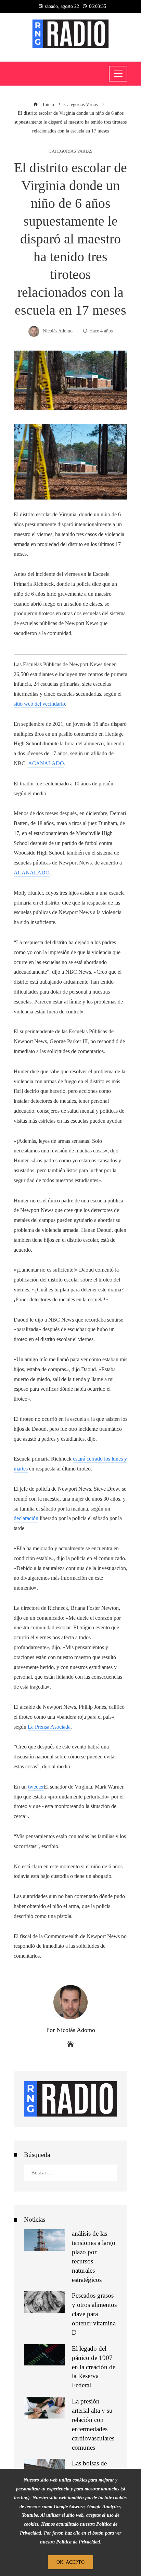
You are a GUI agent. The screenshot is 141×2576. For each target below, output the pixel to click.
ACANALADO (46, 763)
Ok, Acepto (70, 2562)
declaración (26, 1518)
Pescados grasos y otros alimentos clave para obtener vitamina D (94, 2314)
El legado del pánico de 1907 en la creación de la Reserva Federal (94, 2367)
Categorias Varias (70, 151)
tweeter (36, 1787)
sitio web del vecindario (39, 704)
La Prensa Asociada (49, 1727)
